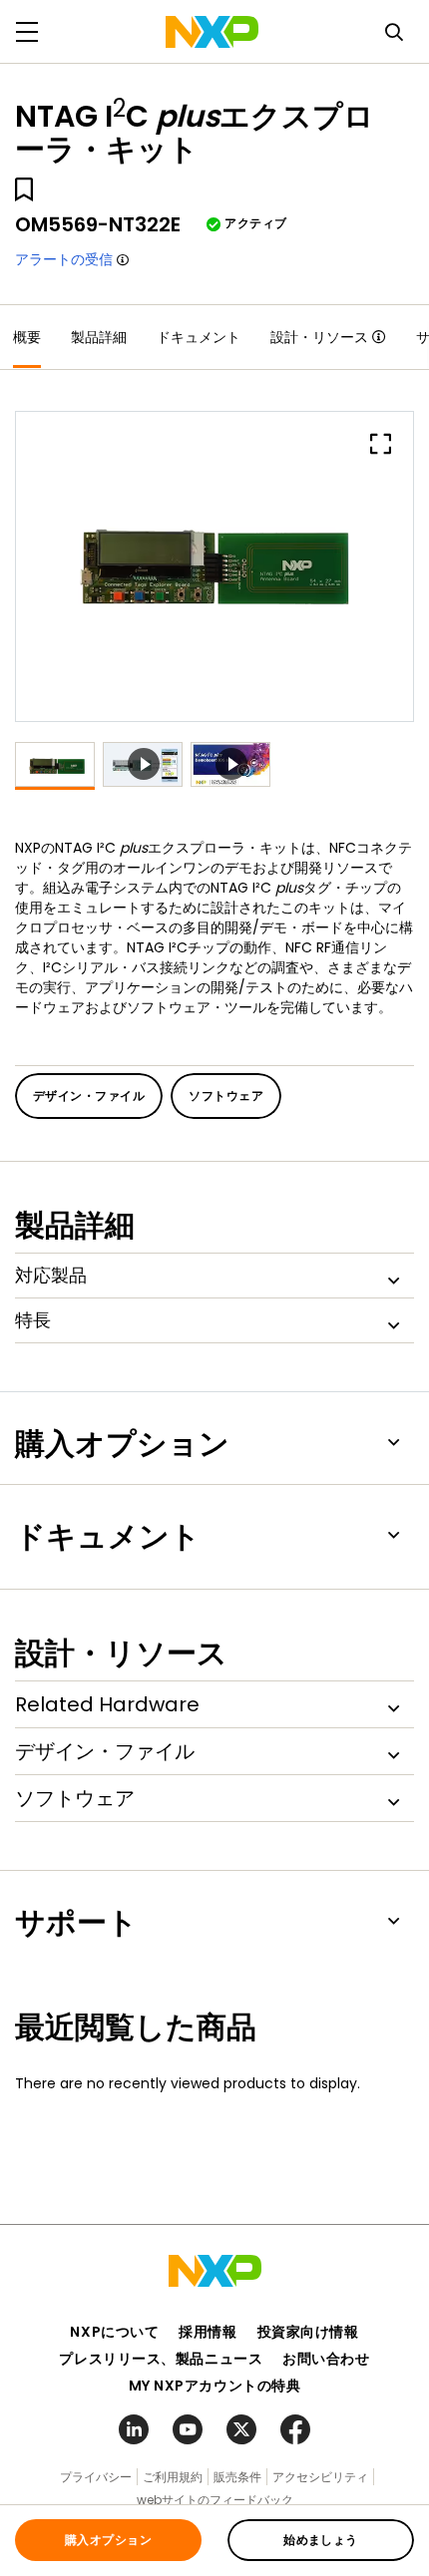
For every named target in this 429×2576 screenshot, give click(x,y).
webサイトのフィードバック (215, 2500)
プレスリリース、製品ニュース (161, 2359)
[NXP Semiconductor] (212, 32)
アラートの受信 (64, 259)
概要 (27, 337)
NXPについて (114, 2332)
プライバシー (96, 2477)
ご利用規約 (173, 2477)
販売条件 (237, 2477)
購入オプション (108, 2540)
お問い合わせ (326, 2359)
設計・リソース (319, 337)
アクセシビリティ (320, 2477)
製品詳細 (99, 337)
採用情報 (208, 2332)
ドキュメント (199, 337)
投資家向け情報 (308, 2332)
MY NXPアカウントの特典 (215, 2386)
